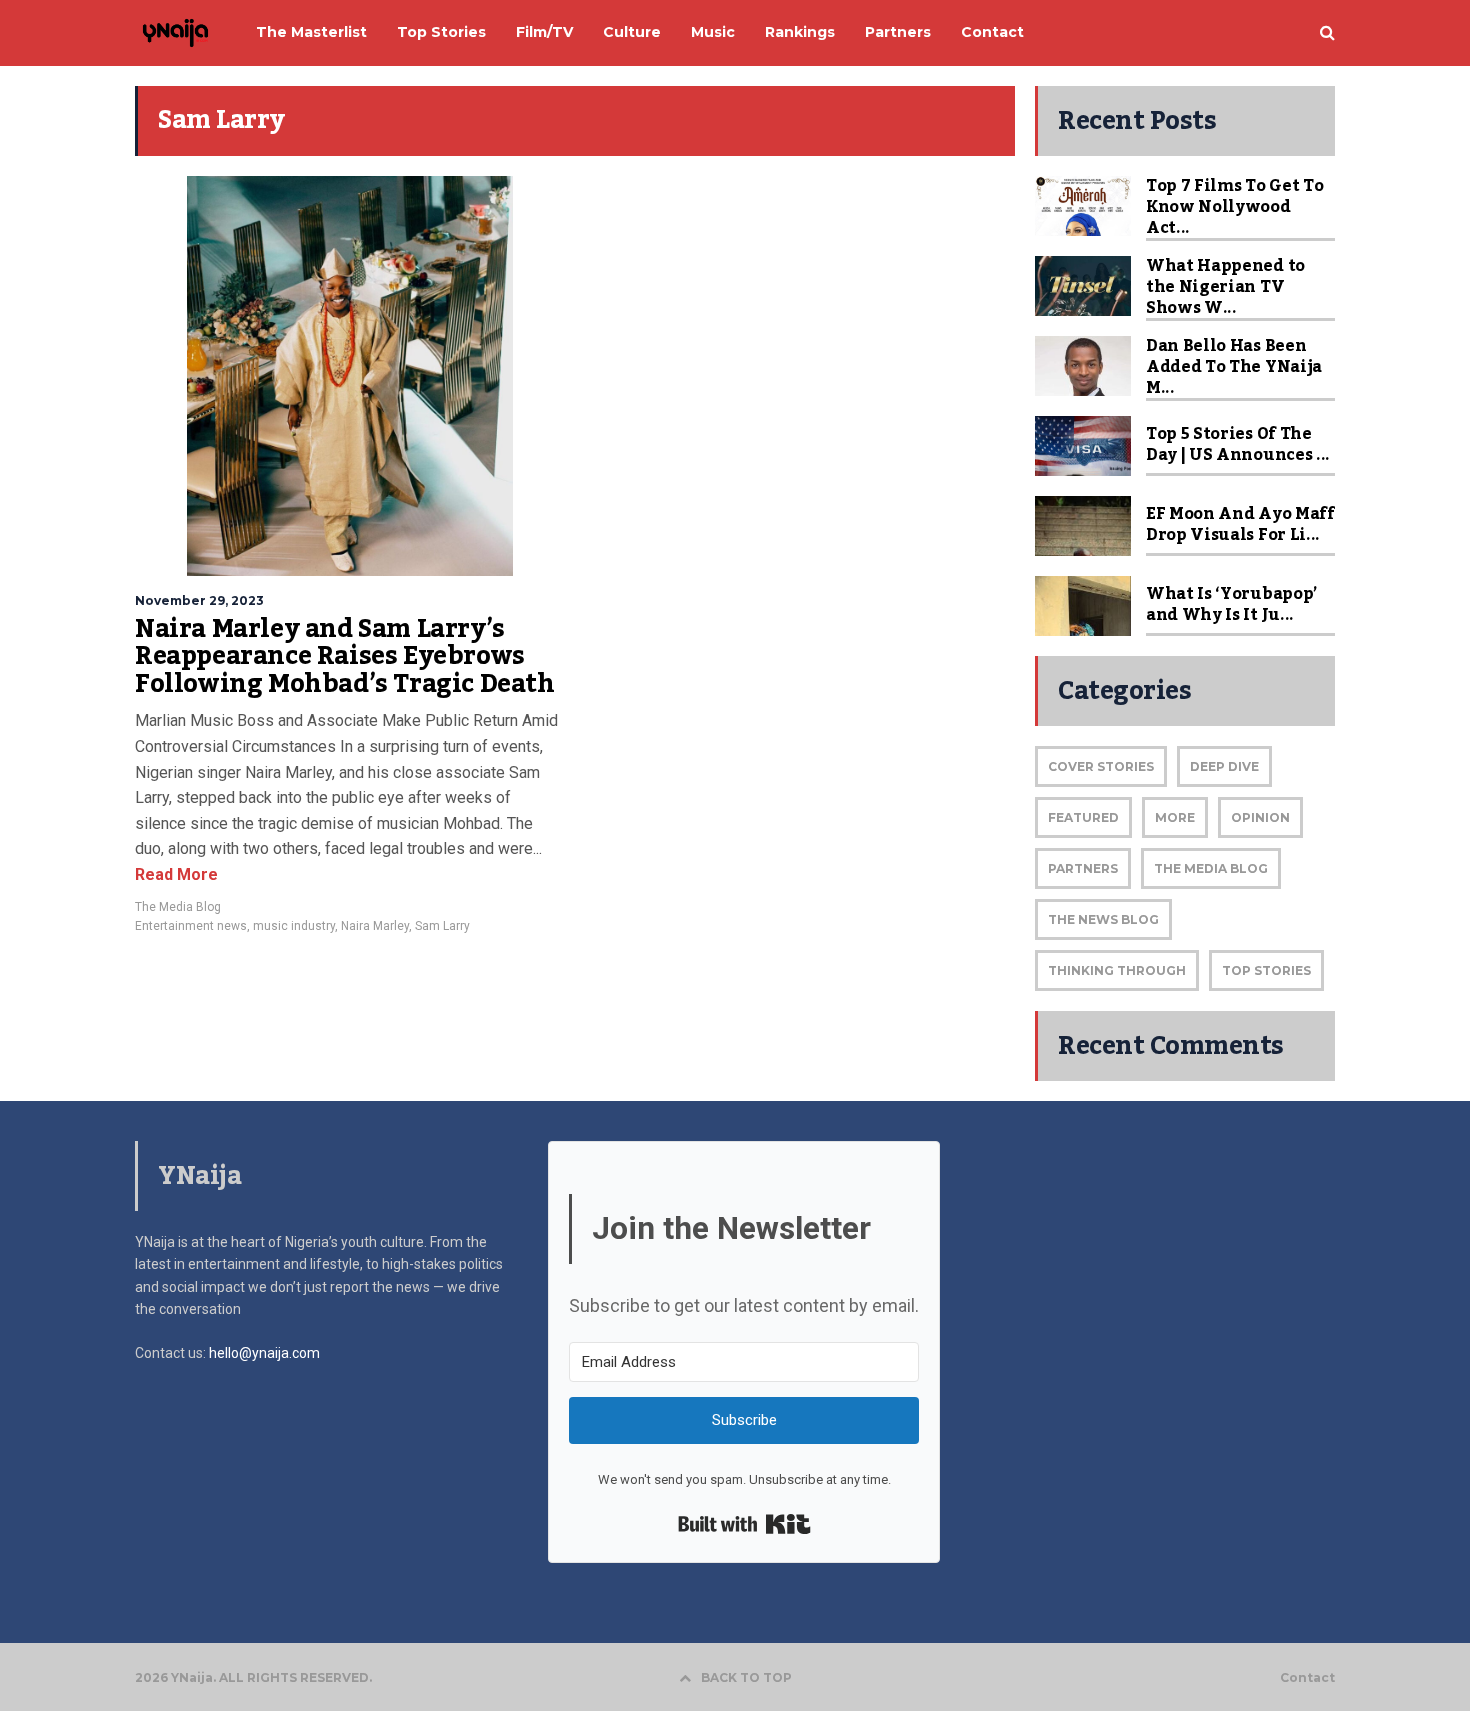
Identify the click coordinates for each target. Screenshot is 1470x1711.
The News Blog (1103, 919)
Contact (1307, 1678)
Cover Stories (1101, 766)
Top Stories (1266, 970)
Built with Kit (744, 1524)
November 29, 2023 (199, 600)
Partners (1083, 868)
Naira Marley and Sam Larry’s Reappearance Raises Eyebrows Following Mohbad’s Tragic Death (345, 656)
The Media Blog (178, 907)
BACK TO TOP (746, 1677)
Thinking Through (1117, 970)
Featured (1083, 817)
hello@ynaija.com (264, 1353)
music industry (294, 926)
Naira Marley (375, 926)
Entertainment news (191, 926)
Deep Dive (1224, 766)
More (1175, 817)
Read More (176, 874)
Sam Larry (442, 926)
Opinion (1260, 817)
